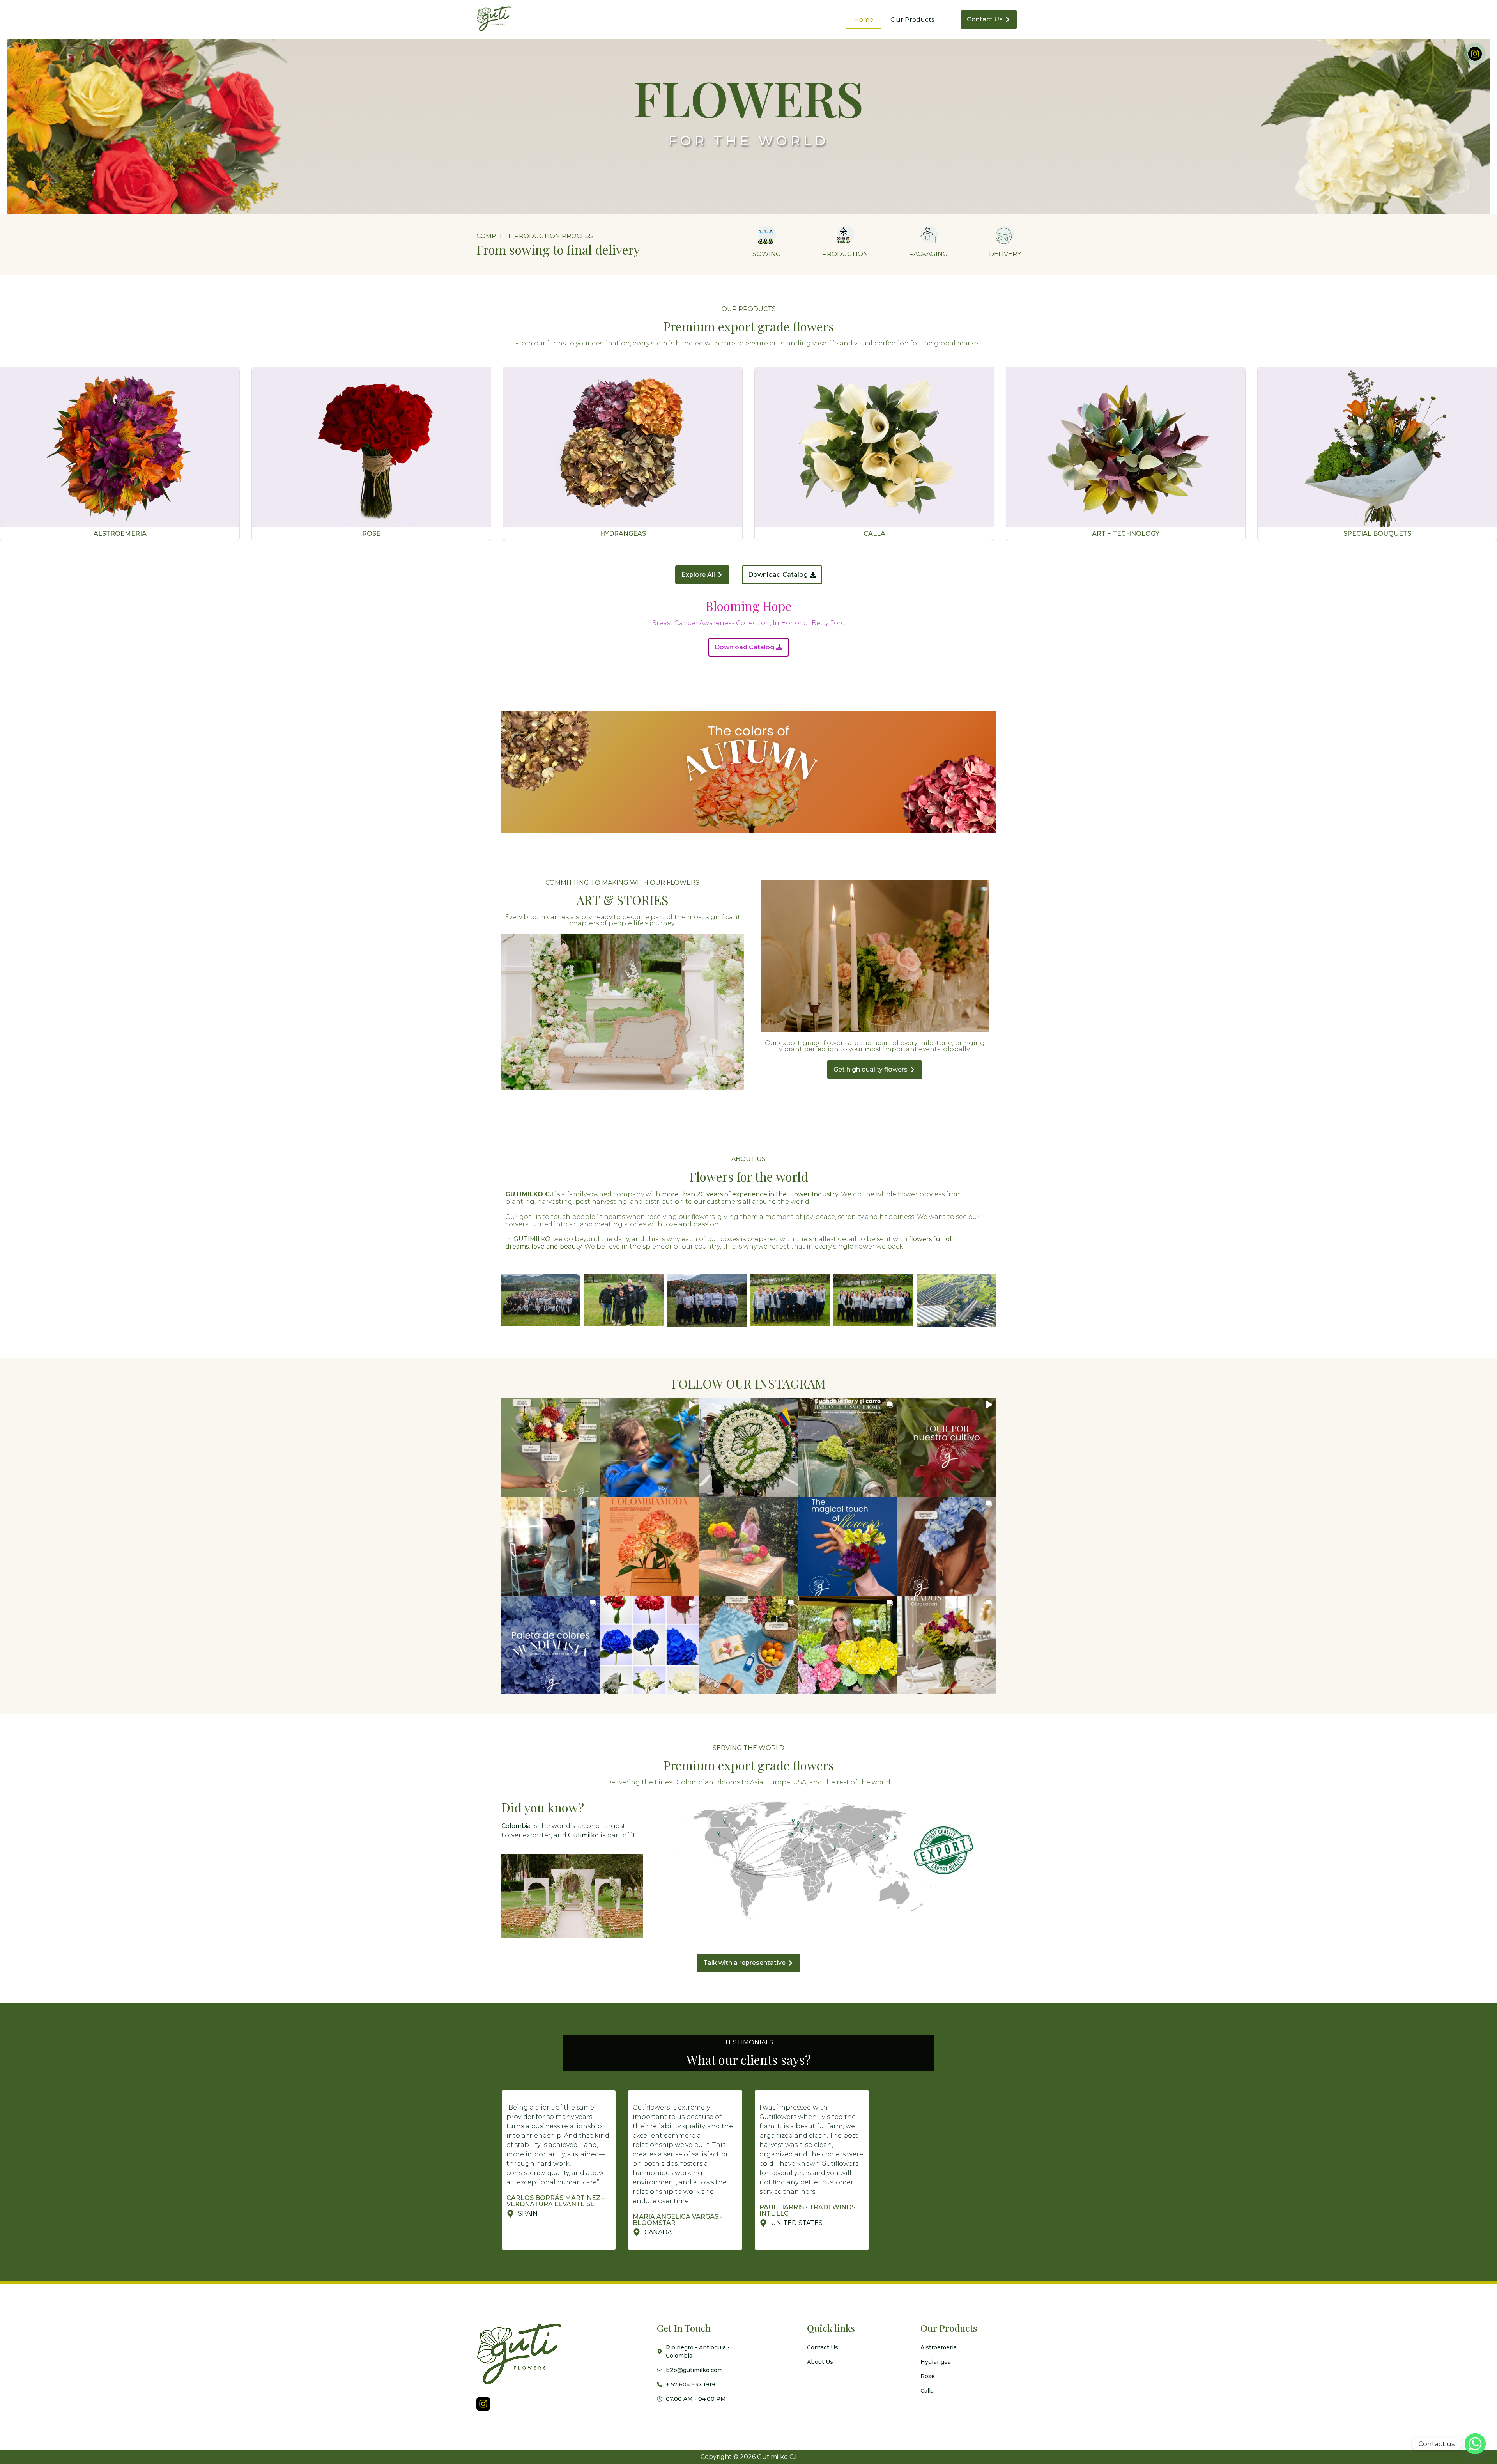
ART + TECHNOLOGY (1126, 534)
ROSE (371, 534)
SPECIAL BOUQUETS (1377, 534)
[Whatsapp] (1475, 2444)
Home (864, 20)
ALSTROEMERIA (120, 534)
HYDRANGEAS (623, 534)
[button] (551, 1447)
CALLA (874, 534)
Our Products (912, 20)
